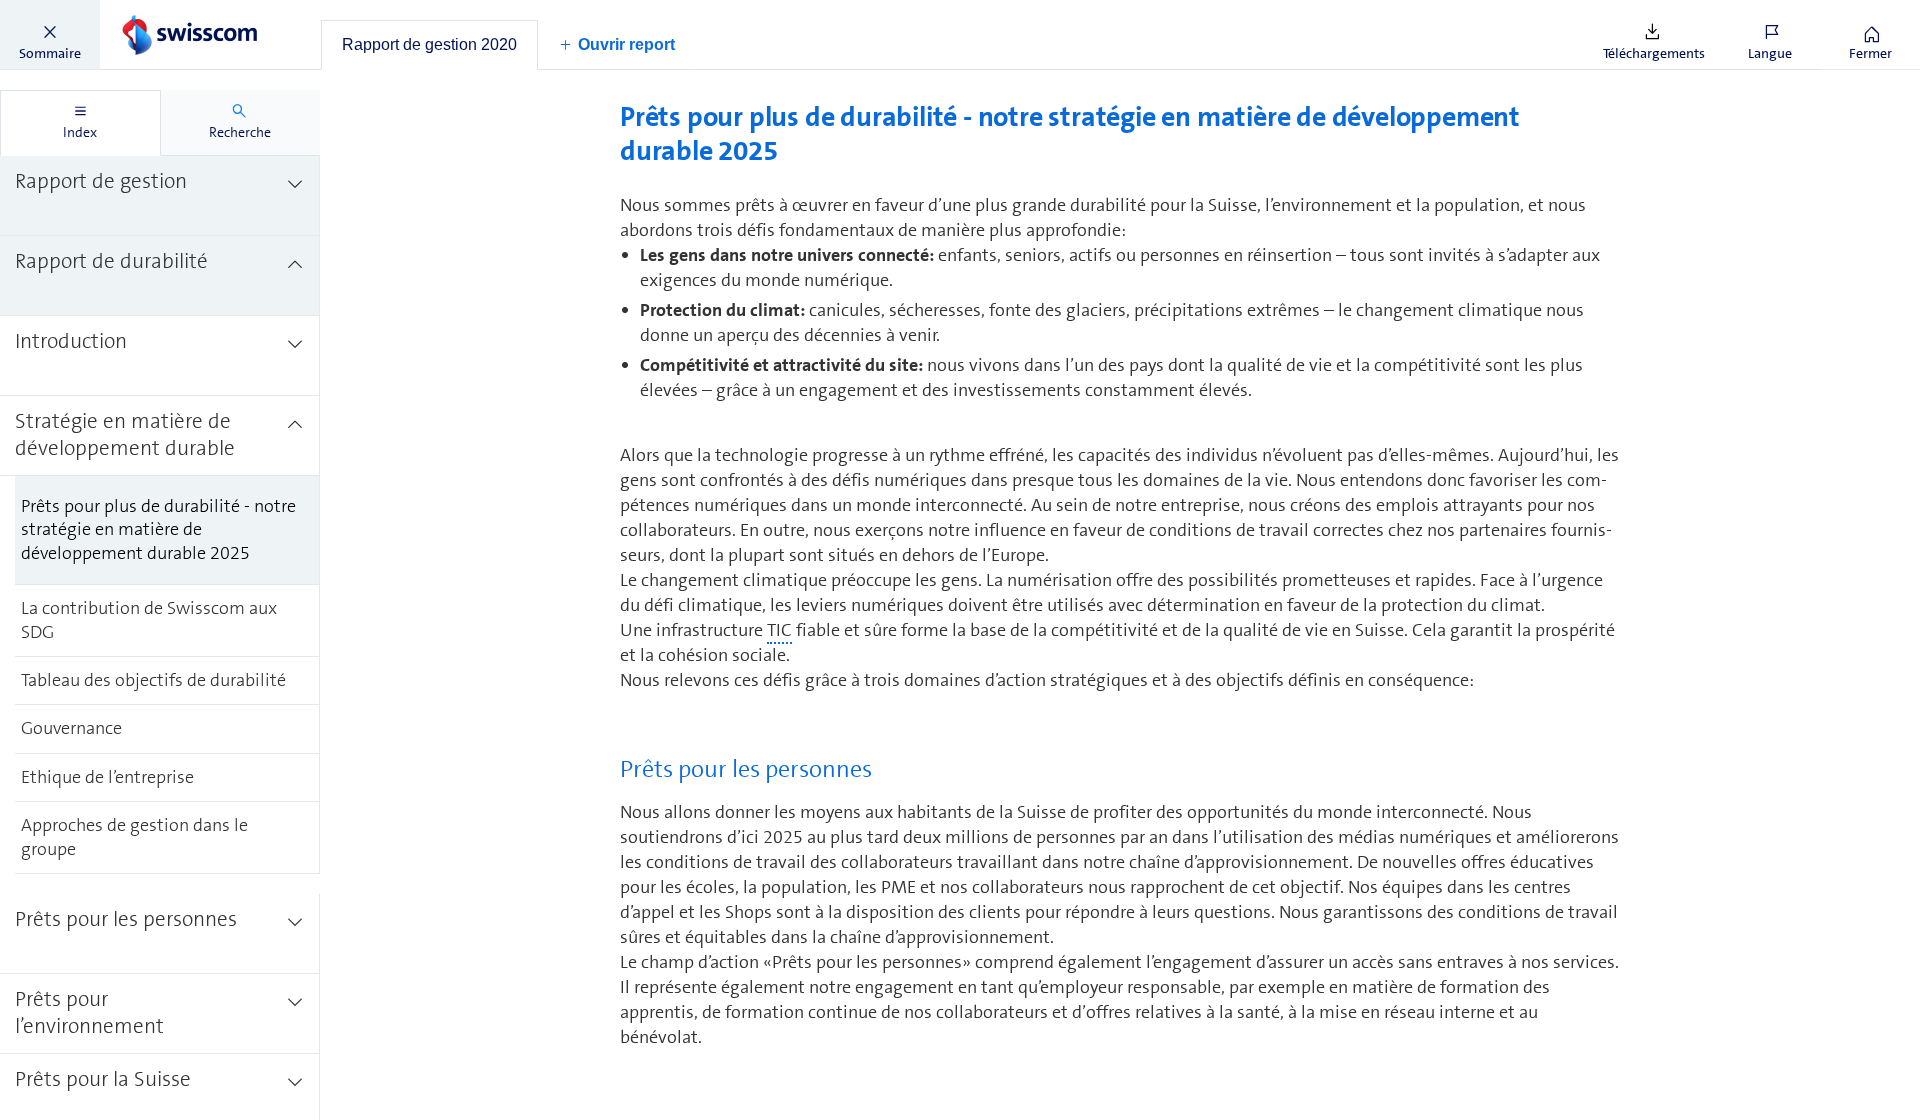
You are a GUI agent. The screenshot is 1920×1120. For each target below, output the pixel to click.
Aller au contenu (150, 12)
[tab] (429, 45)
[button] (50, 35)
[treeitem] (160, 196)
